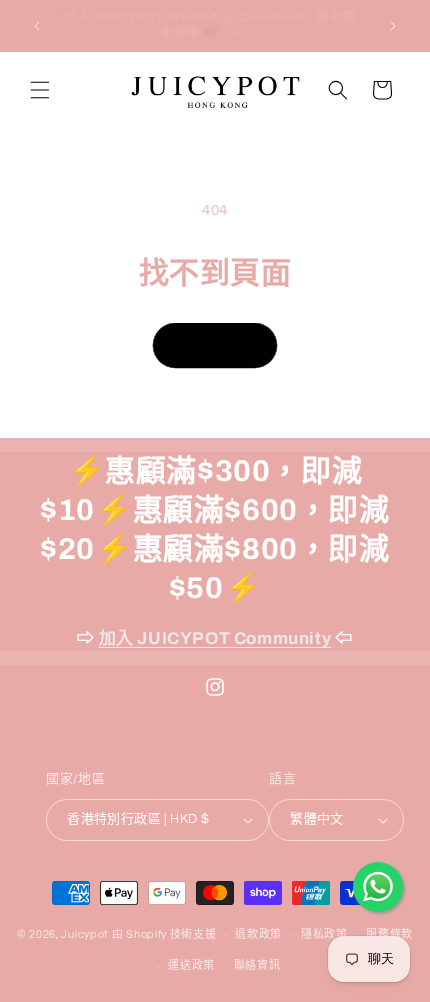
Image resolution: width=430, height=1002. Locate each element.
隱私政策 (324, 934)
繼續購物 (215, 345)
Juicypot (85, 934)
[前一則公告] (37, 26)
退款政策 (258, 934)
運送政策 (191, 965)
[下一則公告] (393, 26)
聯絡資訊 (257, 965)
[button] (40, 90)
